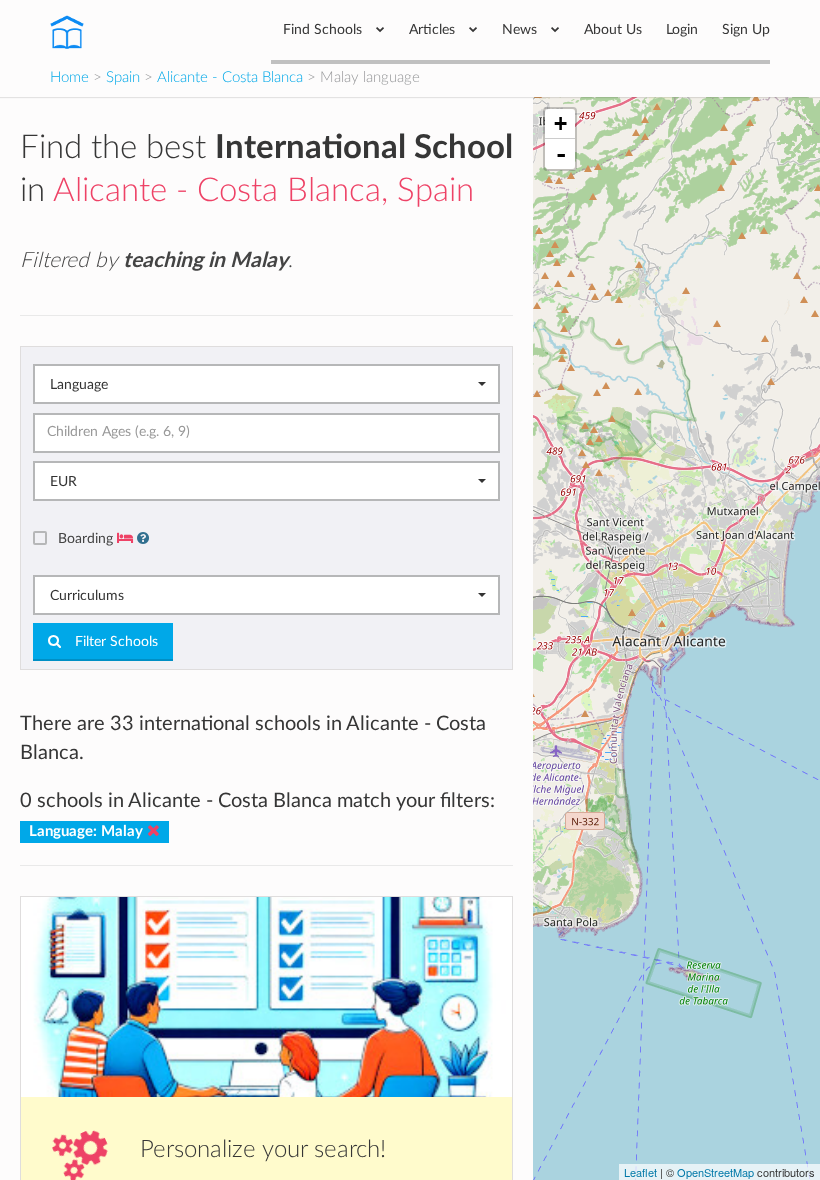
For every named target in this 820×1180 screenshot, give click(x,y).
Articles (434, 29)
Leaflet (640, 1172)
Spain (123, 77)
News (521, 29)
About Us (613, 29)
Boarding (87, 538)
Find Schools (324, 29)
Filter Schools (114, 642)
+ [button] (560, 123)
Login (682, 29)
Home (69, 77)
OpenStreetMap (715, 1172)
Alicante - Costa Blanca (230, 77)
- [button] (561, 154)
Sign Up (746, 29)
